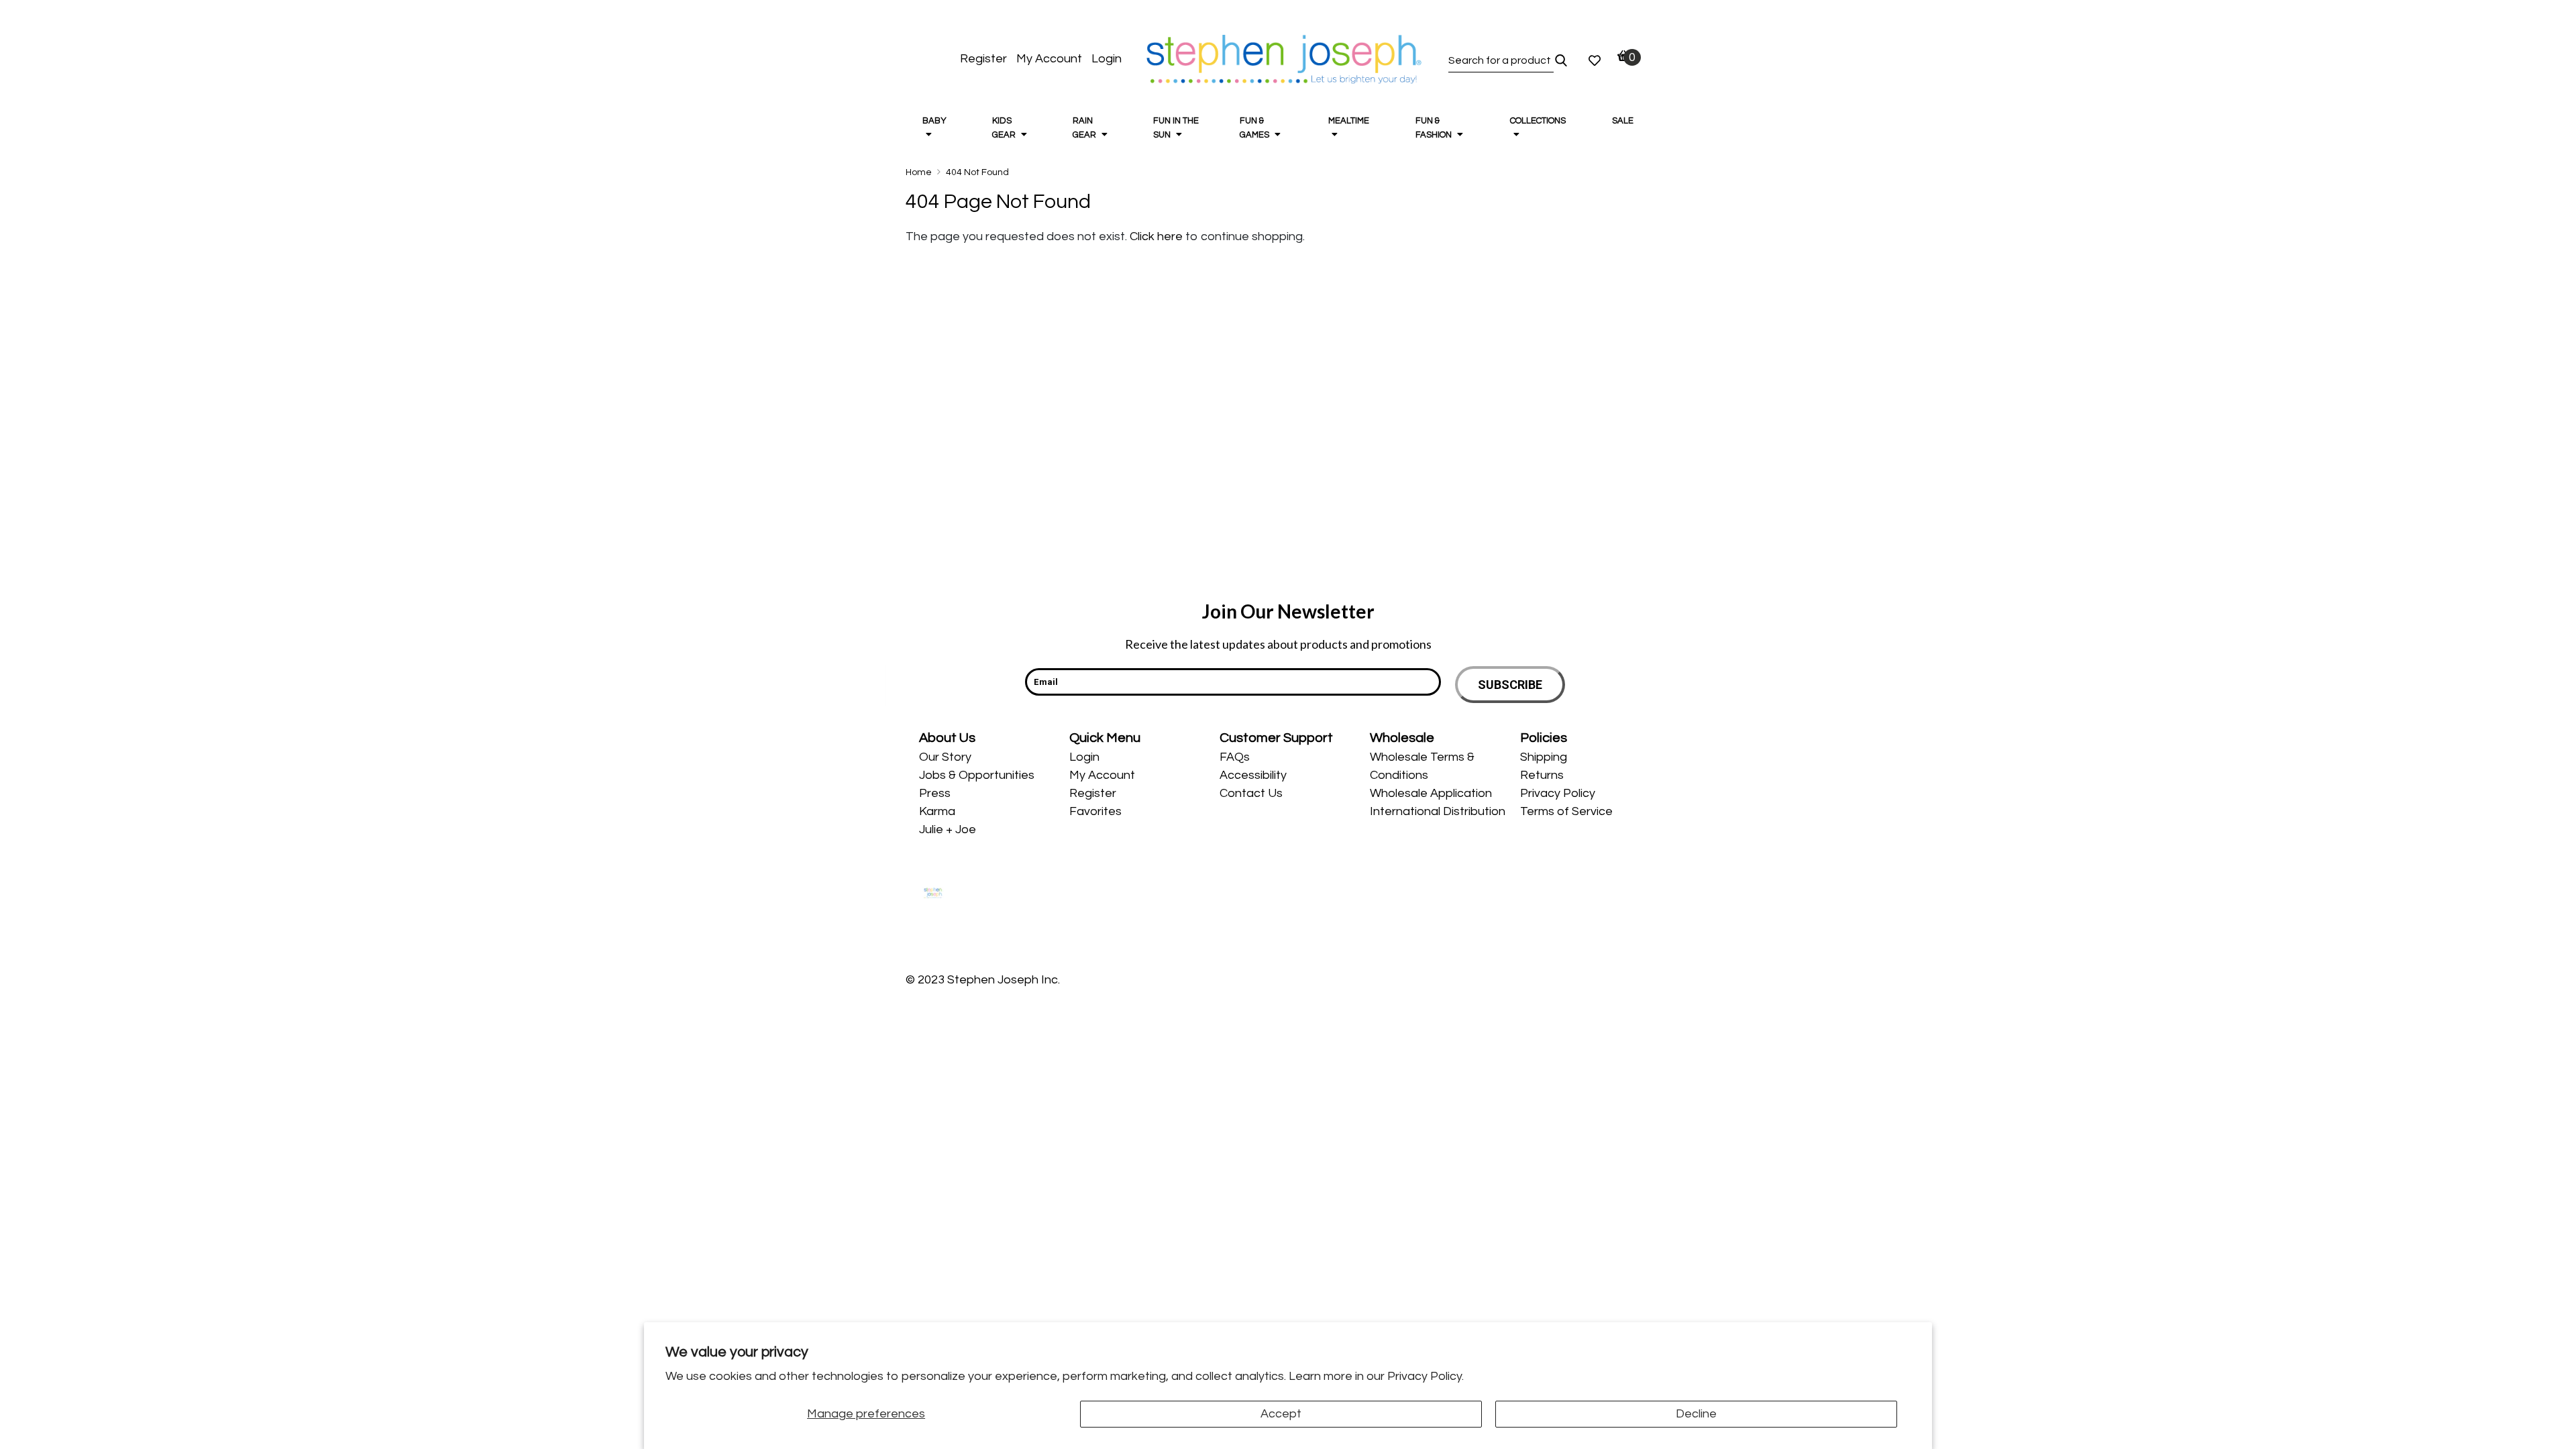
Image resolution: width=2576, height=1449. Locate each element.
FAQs (1235, 757)
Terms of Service (1566, 811)
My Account (1049, 59)
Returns (1542, 775)
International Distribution (1438, 811)
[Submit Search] (1561, 60)
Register (983, 59)
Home (919, 172)
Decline (1696, 1414)
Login (1107, 59)
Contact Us (1251, 793)
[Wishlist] (1595, 60)
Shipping (1544, 757)
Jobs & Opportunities (977, 775)
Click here (1158, 236)
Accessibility (1253, 775)
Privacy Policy (1558, 793)
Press (935, 793)
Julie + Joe (948, 829)
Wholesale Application (1431, 793)
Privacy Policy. (1426, 1376)
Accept (1281, 1414)
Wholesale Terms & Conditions (1422, 766)
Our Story (945, 757)
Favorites (1095, 811)
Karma (937, 811)
